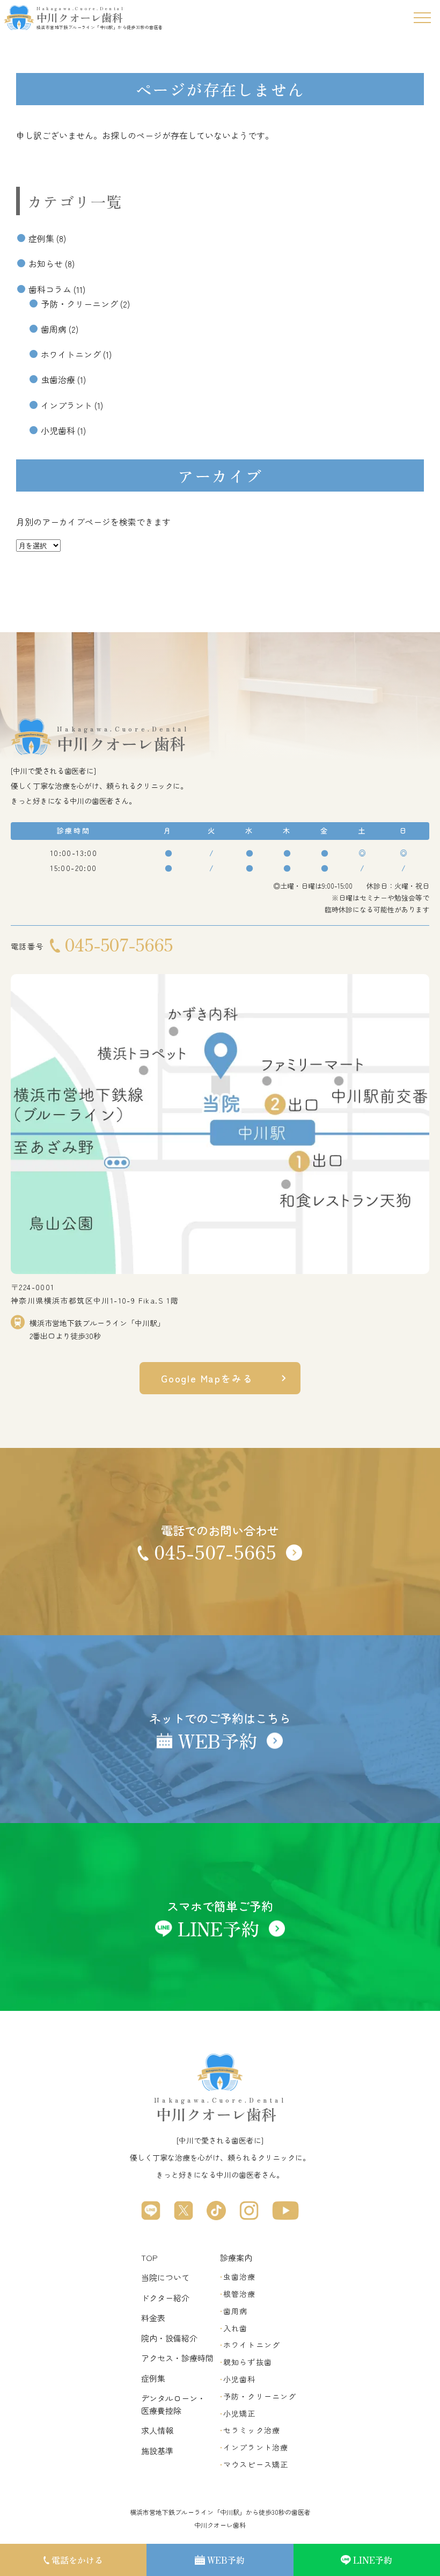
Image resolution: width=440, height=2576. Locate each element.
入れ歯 (235, 2328)
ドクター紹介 (165, 2298)
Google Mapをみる (207, 1378)
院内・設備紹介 (169, 2338)
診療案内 (236, 2257)
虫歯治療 (58, 379)
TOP (149, 2257)
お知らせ (46, 264)
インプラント (67, 405)
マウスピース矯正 (256, 2464)
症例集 (41, 238)
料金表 (153, 2318)
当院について (165, 2277)
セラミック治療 (252, 2430)
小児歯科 (58, 430)
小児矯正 (239, 2413)
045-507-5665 (119, 944)
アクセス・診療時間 (177, 2358)
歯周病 (54, 329)
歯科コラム (50, 289)
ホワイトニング (71, 354)
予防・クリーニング (79, 304)
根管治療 (239, 2294)
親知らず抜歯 (248, 2362)
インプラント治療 (256, 2447)
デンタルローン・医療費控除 (173, 2404)
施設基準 (157, 2451)
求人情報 (157, 2430)
